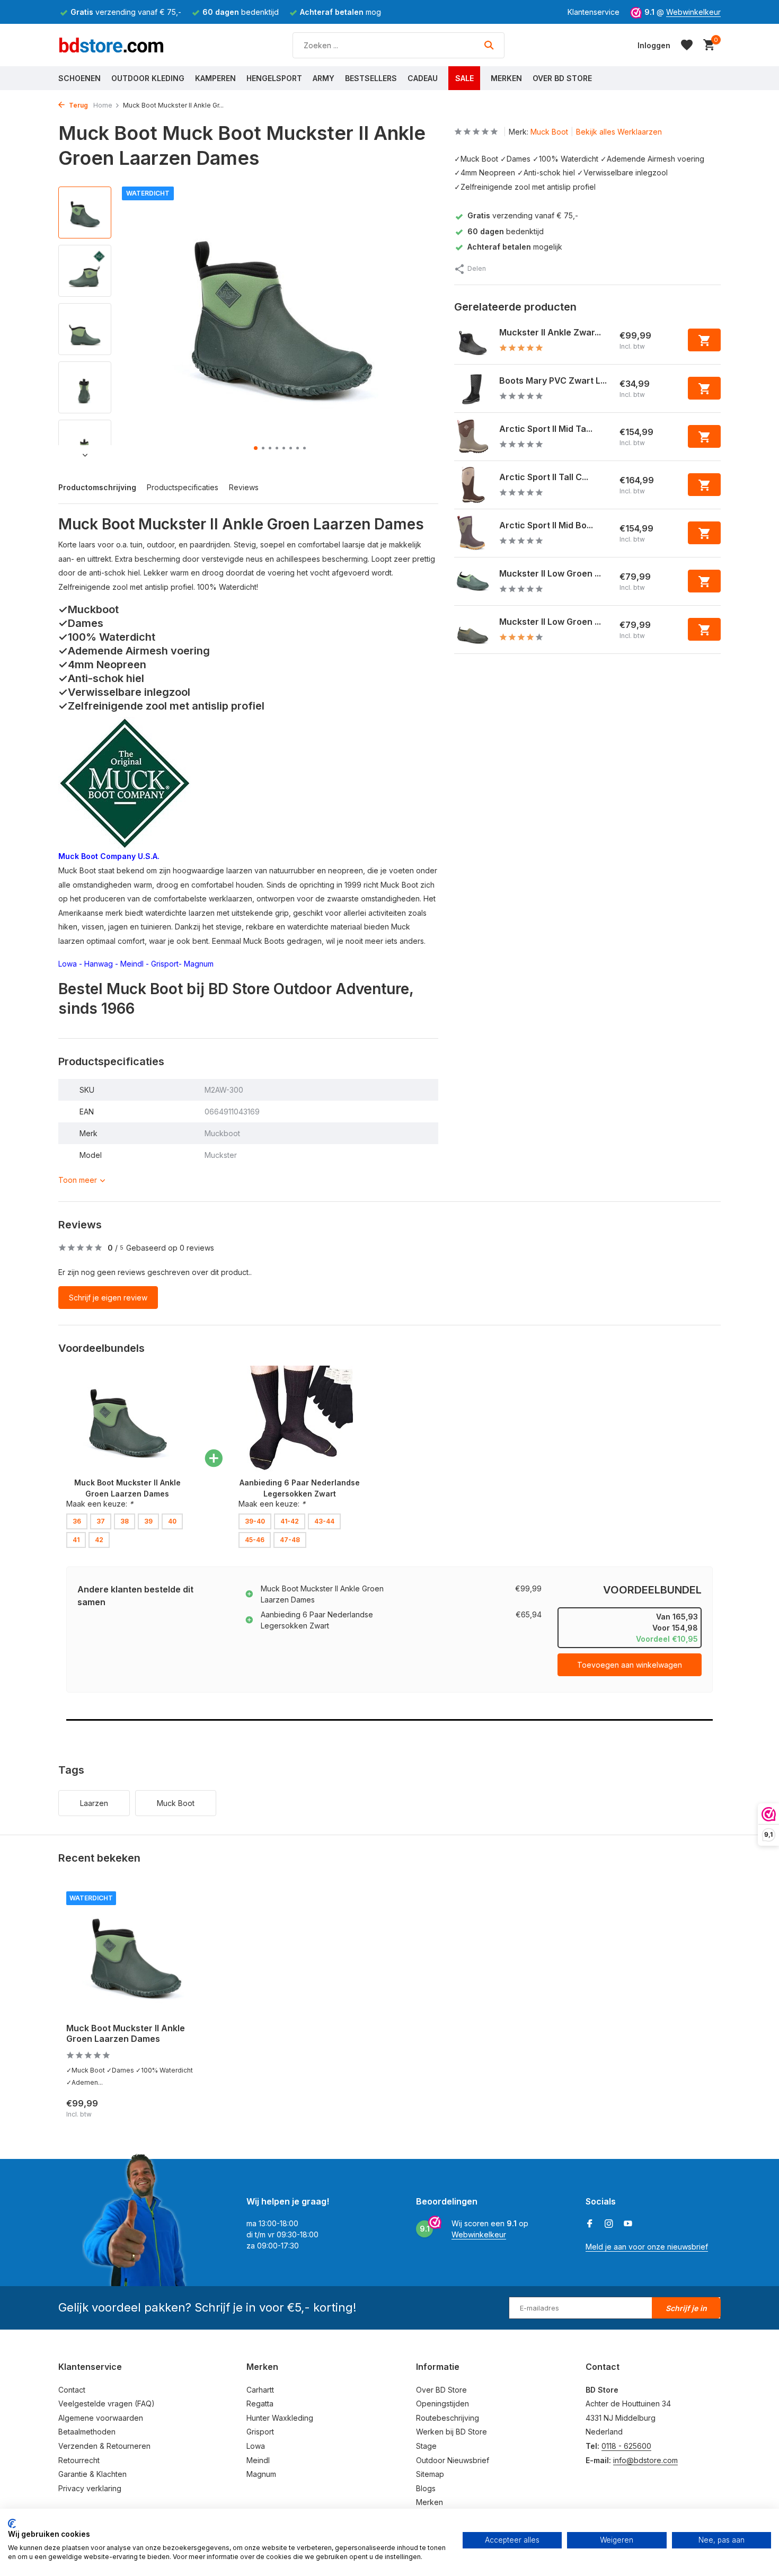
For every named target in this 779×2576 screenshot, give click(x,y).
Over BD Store (562, 78)
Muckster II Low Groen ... (550, 573)
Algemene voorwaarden (101, 2418)
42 (99, 1540)
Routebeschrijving (448, 2418)
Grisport (165, 964)
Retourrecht (79, 2460)
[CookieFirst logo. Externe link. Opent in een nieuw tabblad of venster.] (12, 2524)
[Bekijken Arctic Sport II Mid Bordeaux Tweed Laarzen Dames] (473, 533)
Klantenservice (594, 12)
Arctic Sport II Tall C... (544, 477)
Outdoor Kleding (148, 78)
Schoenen (79, 78)
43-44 (324, 1521)
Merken (506, 78)
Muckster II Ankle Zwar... (550, 332)
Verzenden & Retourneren (104, 2446)
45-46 (255, 1540)
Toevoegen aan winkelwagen (630, 1665)
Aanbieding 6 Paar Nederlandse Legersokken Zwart (317, 1620)
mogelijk (515, 247)
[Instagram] (609, 2224)
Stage (426, 2446)
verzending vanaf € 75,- (523, 216)
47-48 (290, 1540)
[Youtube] (628, 2224)
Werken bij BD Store (452, 2432)
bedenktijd (506, 231)
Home (103, 105)
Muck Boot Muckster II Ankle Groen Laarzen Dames (322, 1594)
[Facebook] (590, 2224)
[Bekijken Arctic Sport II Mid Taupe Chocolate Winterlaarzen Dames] (473, 437)
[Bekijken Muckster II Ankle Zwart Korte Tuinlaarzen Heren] (473, 340)
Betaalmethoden (87, 2432)
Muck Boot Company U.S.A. (109, 856)
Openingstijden (442, 2404)
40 (172, 1521)
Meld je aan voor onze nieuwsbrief (647, 2247)
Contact (72, 2390)
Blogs (426, 2488)
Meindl (132, 964)
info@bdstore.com (645, 2460)
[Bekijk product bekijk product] (704, 340)
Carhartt (260, 2390)
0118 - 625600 (626, 2446)
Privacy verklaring (90, 2488)
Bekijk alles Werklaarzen (619, 132)
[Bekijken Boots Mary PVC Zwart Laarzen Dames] (473, 388)
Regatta (260, 2404)
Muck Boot (549, 132)
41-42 (290, 1521)
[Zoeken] (489, 45)
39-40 (255, 1521)
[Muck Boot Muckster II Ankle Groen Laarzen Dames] (135, 1953)
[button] (256, 448)
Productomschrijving (97, 487)
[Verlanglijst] (687, 45)
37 (101, 1521)
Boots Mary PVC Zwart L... (553, 380)
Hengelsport (274, 78)
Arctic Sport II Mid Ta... (546, 429)
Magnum (199, 964)
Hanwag (99, 964)
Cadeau (423, 78)
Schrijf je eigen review (108, 1298)
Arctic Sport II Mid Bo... (546, 525)
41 (76, 1540)
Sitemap (430, 2474)
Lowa (68, 964)
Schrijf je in (686, 2308)
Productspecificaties (183, 487)
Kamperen (215, 78)
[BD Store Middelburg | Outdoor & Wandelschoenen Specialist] (111, 45)
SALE (464, 78)
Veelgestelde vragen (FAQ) (107, 2404)
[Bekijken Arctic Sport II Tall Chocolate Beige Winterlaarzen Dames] (473, 485)
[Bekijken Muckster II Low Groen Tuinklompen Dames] (473, 581)
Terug (78, 105)
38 (125, 1521)
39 (148, 1521)
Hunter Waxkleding (280, 2418)
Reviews (244, 487)
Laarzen (94, 1803)
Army (324, 78)
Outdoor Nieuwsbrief (453, 2460)
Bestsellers (371, 78)
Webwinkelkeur (693, 12)
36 (77, 1521)
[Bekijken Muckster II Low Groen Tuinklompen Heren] (473, 630)
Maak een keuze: (100, 1504)
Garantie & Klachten (92, 2474)
